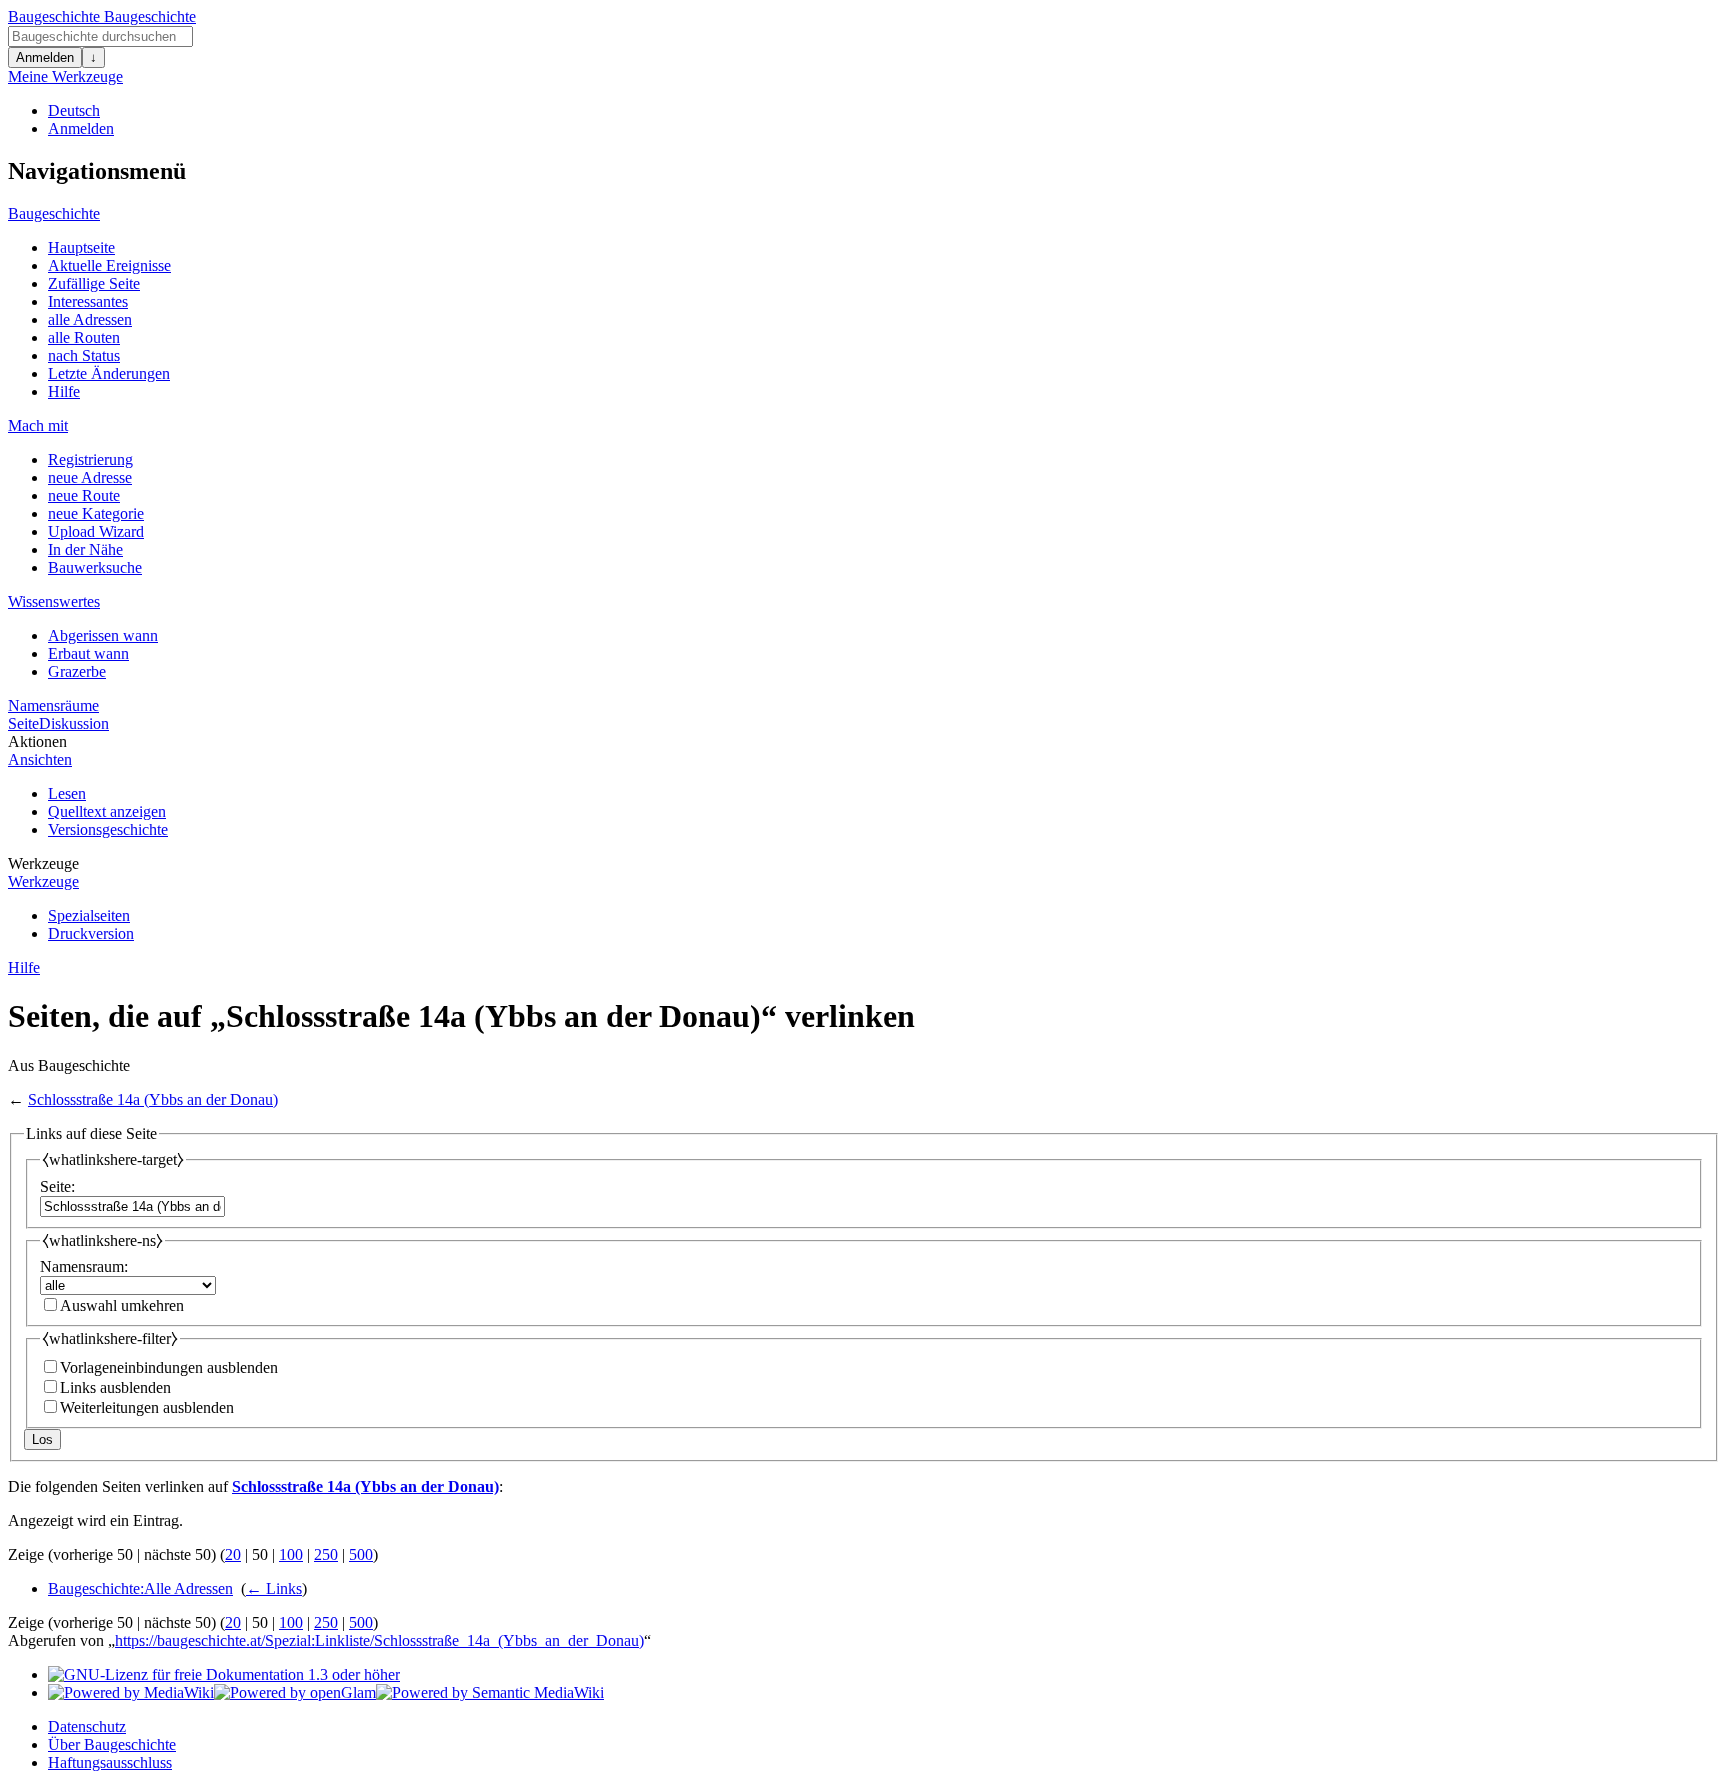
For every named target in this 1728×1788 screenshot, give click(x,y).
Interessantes (88, 301)
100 (291, 1554)
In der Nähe (85, 549)
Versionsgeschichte (108, 829)
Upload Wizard (96, 531)
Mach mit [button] (38, 425)
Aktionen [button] (37, 741)
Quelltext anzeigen (107, 811)
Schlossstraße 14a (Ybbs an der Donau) (153, 1099)
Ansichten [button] (40, 759)
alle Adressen (90, 319)
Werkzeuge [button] (43, 863)
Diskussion (74, 723)
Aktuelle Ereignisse (109, 265)
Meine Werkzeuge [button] (65, 76)
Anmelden (45, 57)
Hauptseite (81, 247)
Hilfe (64, 391)
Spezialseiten (89, 915)
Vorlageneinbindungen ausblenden (169, 1367)
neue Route (84, 495)
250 (326, 1554)
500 (361, 1554)
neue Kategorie (96, 513)
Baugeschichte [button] (54, 213)
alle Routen (84, 337)
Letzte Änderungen (109, 373)
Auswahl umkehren (122, 1305)
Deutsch (74, 110)
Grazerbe (77, 671)
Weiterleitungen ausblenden (147, 1407)
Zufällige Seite (94, 283)
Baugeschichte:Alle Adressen (140, 1588)
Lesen (67, 793)
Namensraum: (84, 1266)
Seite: (57, 1186)
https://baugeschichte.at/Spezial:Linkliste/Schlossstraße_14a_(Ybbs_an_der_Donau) (379, 1640)
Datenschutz (87, 1726)
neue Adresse (90, 477)
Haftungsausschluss (110, 1762)
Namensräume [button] (53, 705)
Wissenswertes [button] (54, 601)
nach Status (84, 355)
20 (233, 1554)
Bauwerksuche (95, 567)
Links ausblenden (115, 1387)
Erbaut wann (88, 653)
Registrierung (90, 459)
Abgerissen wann (103, 635)
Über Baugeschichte (112, 1744)
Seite (23, 723)
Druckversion (91, 933)
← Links (274, 1588)
